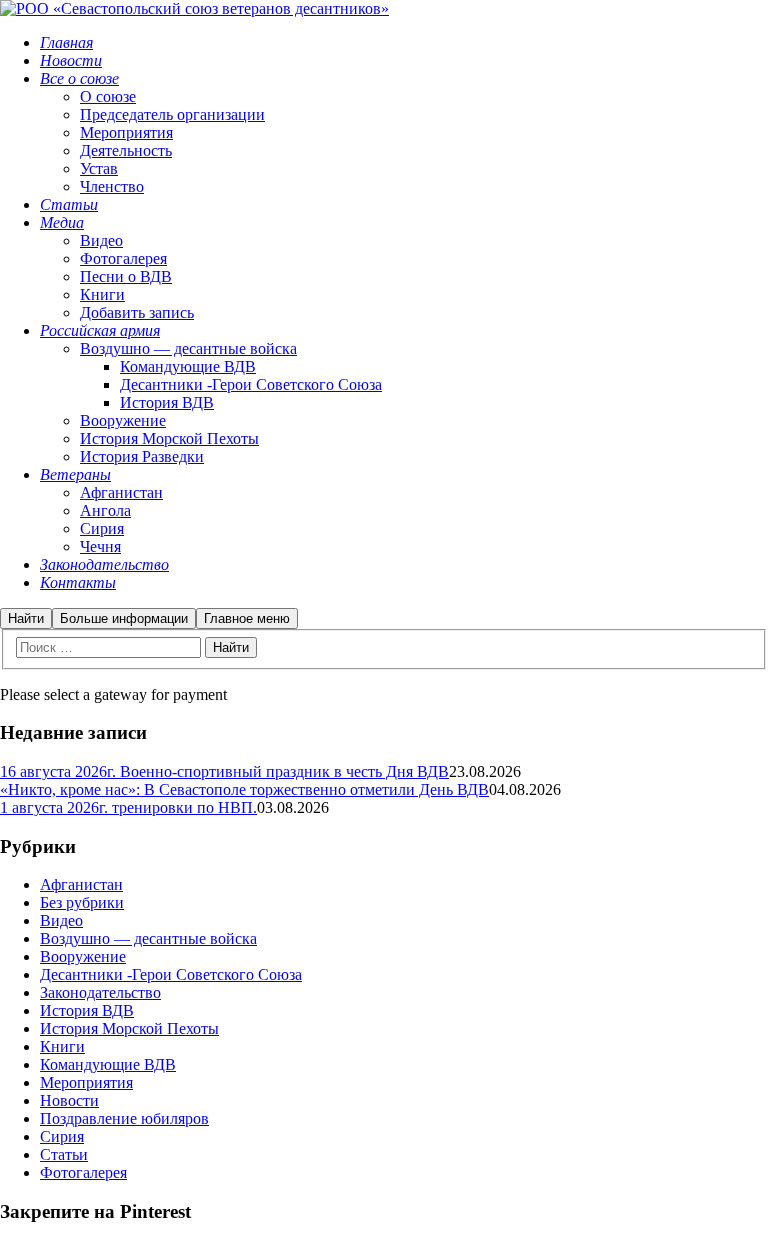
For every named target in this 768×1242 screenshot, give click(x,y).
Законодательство (100, 992)
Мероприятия (86, 1082)
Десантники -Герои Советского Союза (171, 974)
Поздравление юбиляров (124, 1118)
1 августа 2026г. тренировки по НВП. (128, 807)
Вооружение (83, 956)
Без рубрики (82, 902)
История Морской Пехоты (129, 1028)
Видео (61, 920)
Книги (62, 1046)
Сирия (62, 1136)
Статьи (64, 1154)
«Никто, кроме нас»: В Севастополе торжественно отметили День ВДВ (244, 789)
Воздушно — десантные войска (148, 938)
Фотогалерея (83, 1172)
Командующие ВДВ (108, 1064)
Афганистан (81, 884)
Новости (69, 1100)
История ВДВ (87, 1010)
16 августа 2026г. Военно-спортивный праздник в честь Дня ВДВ (224, 771)
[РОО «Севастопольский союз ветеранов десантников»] (194, 8)
